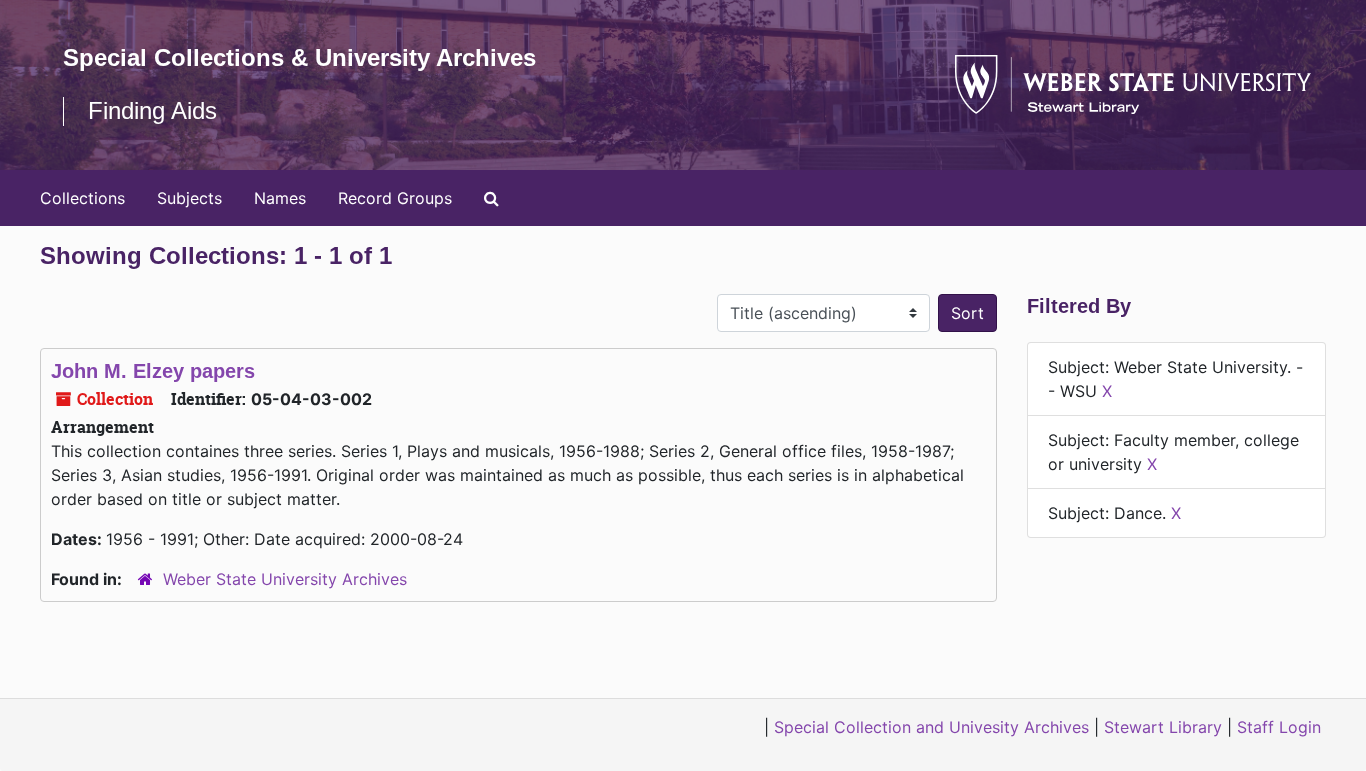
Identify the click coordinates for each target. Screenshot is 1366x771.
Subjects (189, 198)
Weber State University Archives (285, 579)
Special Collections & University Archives (299, 57)
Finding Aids (152, 110)
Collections (82, 198)
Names (280, 198)
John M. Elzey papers (153, 371)
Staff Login (1279, 727)
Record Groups (395, 198)
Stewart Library (1163, 727)
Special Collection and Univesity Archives (931, 727)
